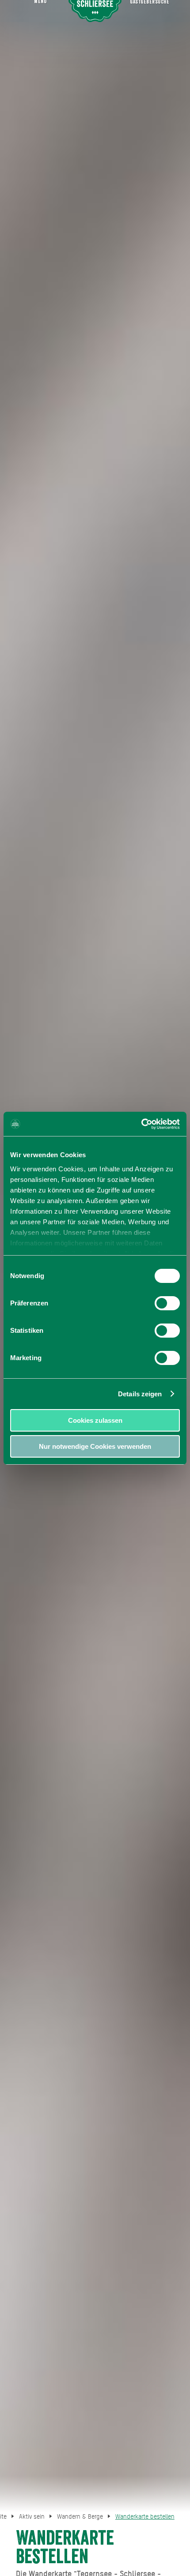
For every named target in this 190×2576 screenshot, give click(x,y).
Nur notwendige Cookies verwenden (95, 1446)
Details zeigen (140, 1394)
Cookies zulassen (95, 1420)
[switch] (167, 1303)
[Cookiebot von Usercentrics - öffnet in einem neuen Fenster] (141, 1124)
